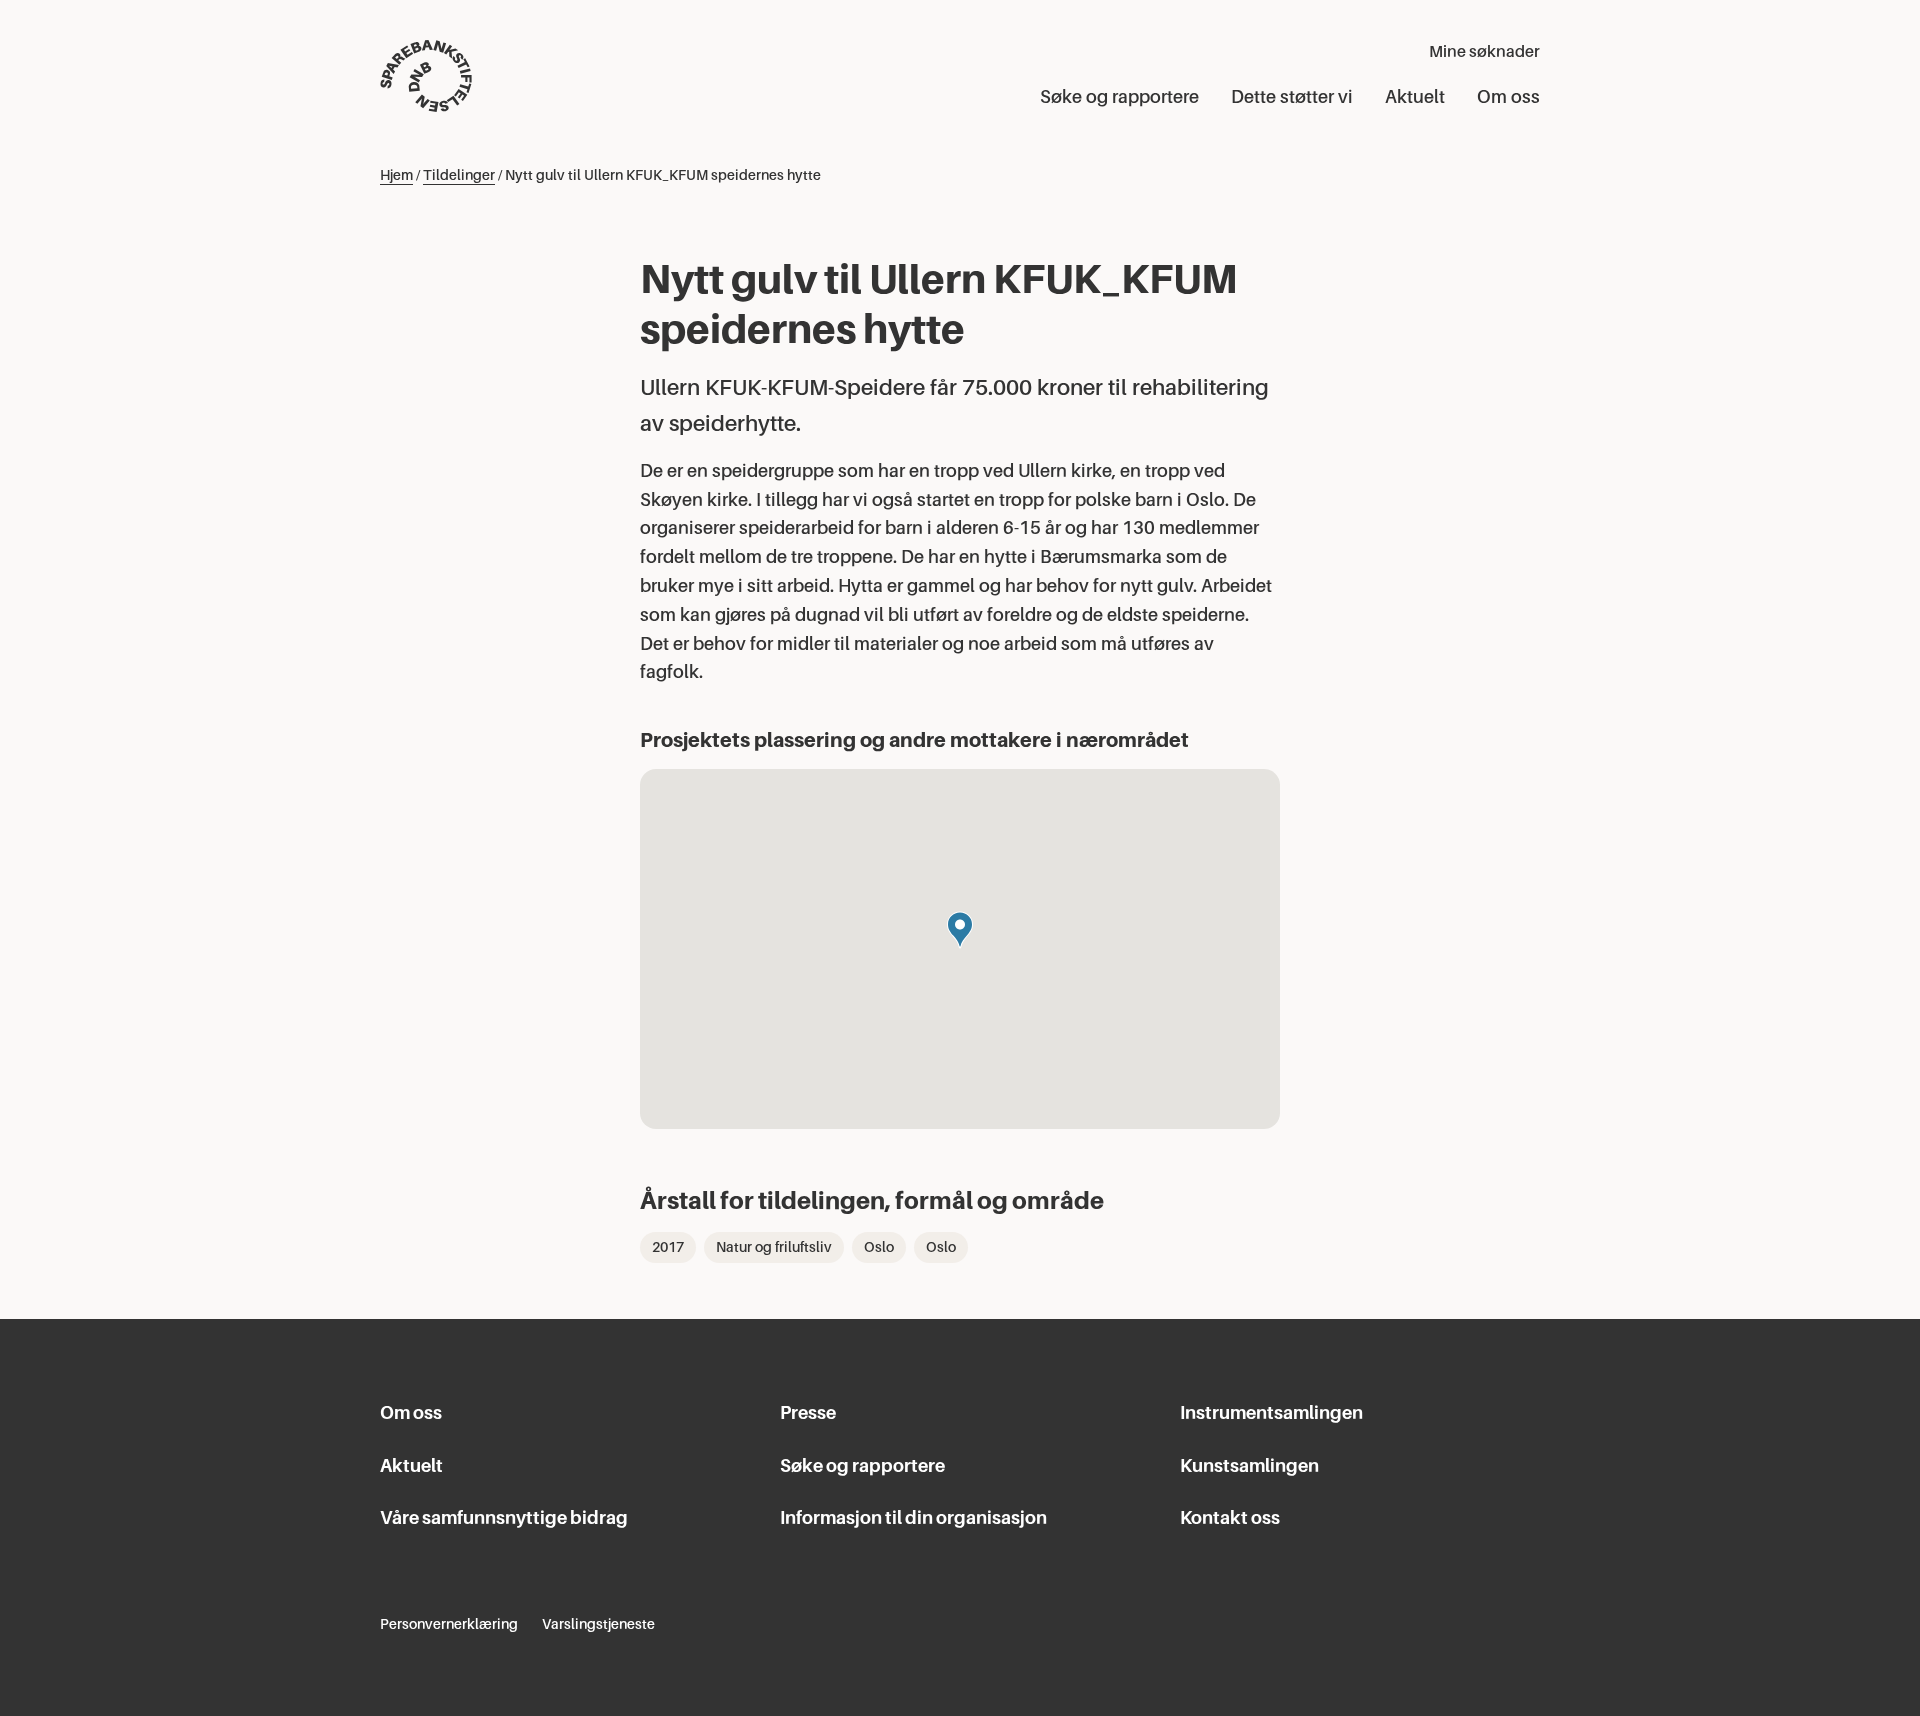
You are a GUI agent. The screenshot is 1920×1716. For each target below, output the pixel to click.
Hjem (396, 175)
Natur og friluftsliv (774, 1247)
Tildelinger (459, 175)
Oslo (879, 1247)
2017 (668, 1247)
